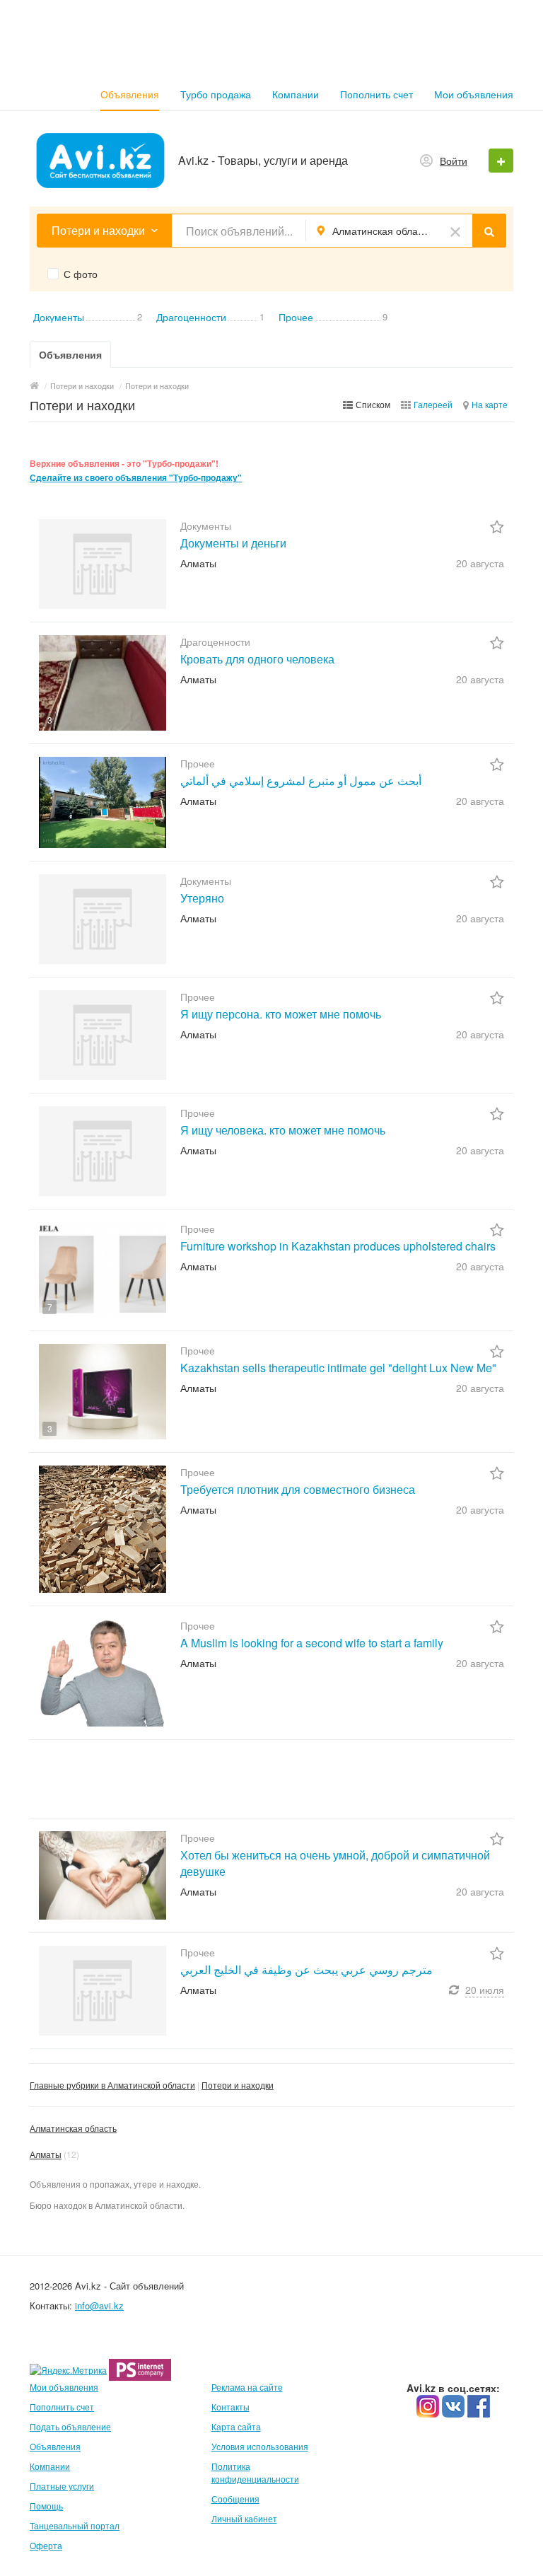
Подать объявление (70, 2426)
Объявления (130, 94)
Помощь (46, 2506)
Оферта (46, 2545)
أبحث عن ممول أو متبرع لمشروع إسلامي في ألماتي (301, 781)
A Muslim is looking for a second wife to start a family (312, 1643)
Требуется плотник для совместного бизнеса (298, 1489)
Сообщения (235, 2499)
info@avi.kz (99, 2305)
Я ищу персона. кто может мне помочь (281, 1014)
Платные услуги (62, 2486)
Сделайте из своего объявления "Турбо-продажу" (136, 478)
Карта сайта (236, 2426)
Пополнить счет (376, 94)
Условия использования (260, 2446)
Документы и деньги (233, 543)
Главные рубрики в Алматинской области (112, 2085)
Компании (296, 94)
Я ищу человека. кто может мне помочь (283, 1130)
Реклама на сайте (247, 2387)
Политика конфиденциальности (255, 2472)
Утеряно (202, 898)
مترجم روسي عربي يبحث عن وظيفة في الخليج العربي (306, 1969)
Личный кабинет (244, 2518)
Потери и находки (238, 2085)
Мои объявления (474, 94)
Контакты (230, 2407)
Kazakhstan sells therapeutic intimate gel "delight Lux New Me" (338, 1368)
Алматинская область (73, 2128)
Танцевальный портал (75, 2525)
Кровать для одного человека (257, 659)
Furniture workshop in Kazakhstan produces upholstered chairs (338, 1246)
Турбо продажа (216, 94)
